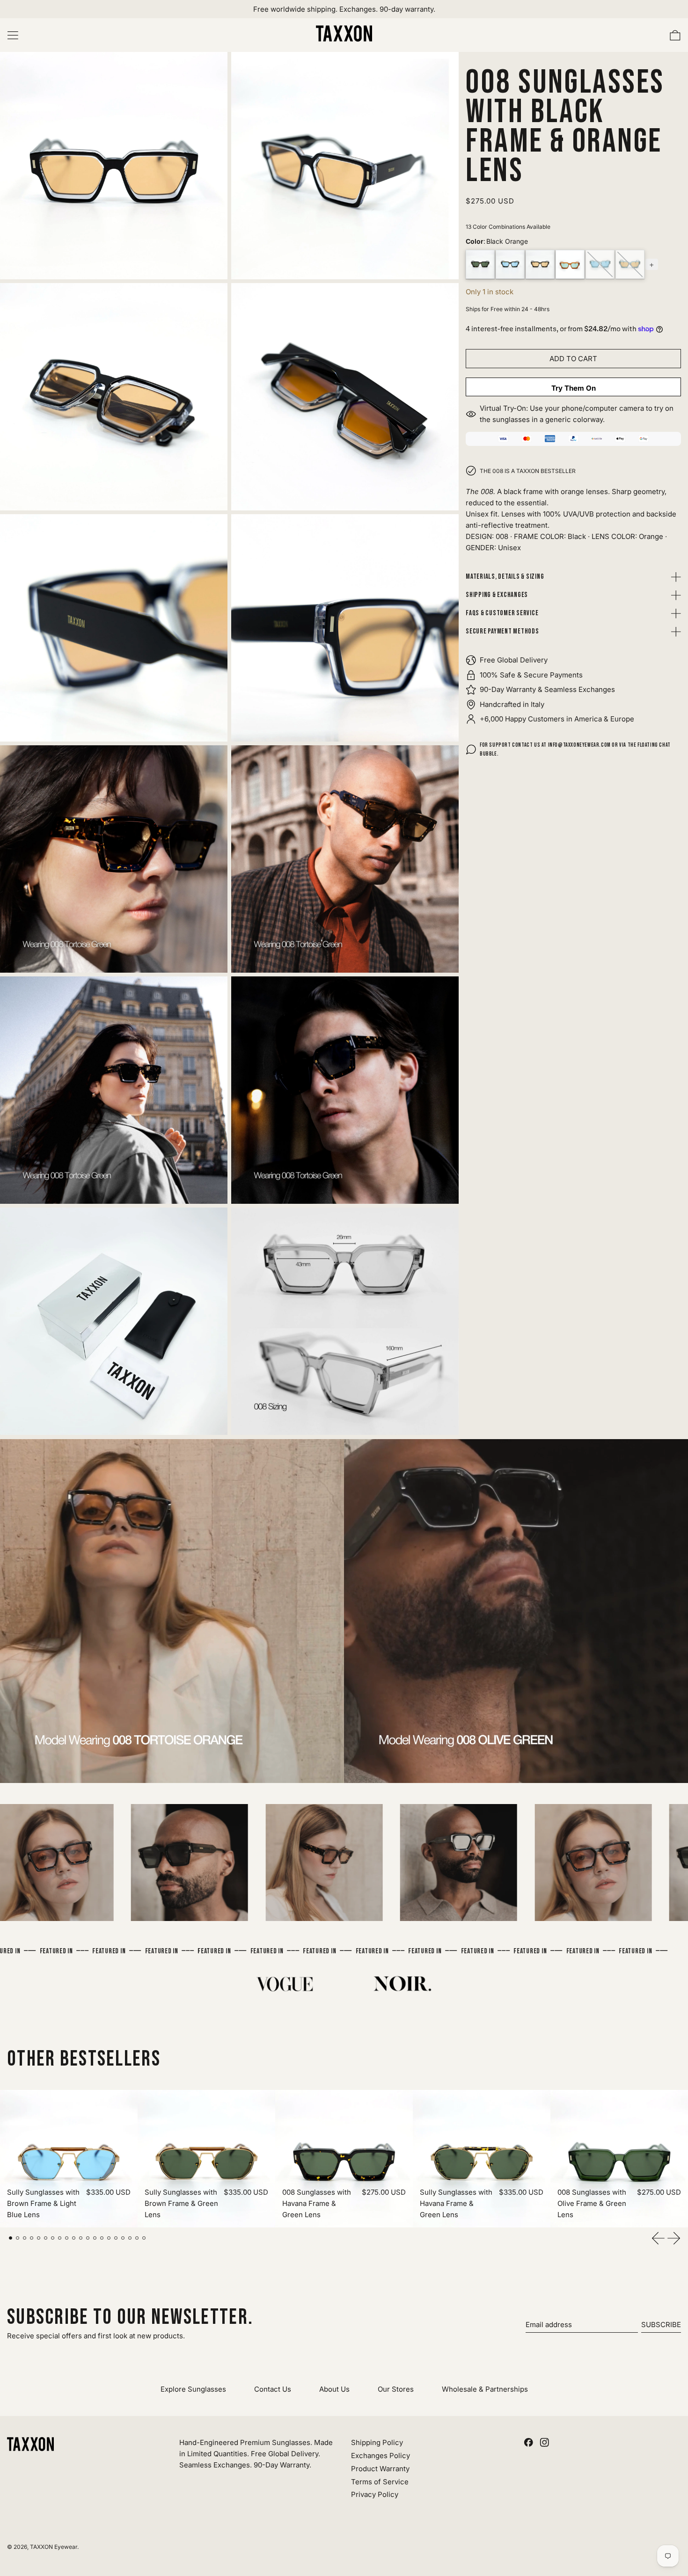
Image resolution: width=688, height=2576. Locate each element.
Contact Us (273, 2389)
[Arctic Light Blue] (600, 264)
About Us (334, 2389)
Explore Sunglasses (193, 2389)
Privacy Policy (375, 2494)
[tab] (11, 2238)
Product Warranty (380, 2469)
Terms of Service (380, 2482)
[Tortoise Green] (480, 264)
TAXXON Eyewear (54, 2547)
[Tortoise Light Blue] (510, 264)
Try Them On (574, 388)
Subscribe (661, 2325)
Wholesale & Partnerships (485, 2389)
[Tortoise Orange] (540, 264)
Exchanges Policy (381, 2456)
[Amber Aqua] (570, 264)
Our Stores (396, 2389)
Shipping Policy (377, 2442)
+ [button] (652, 264)
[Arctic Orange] (630, 264)
